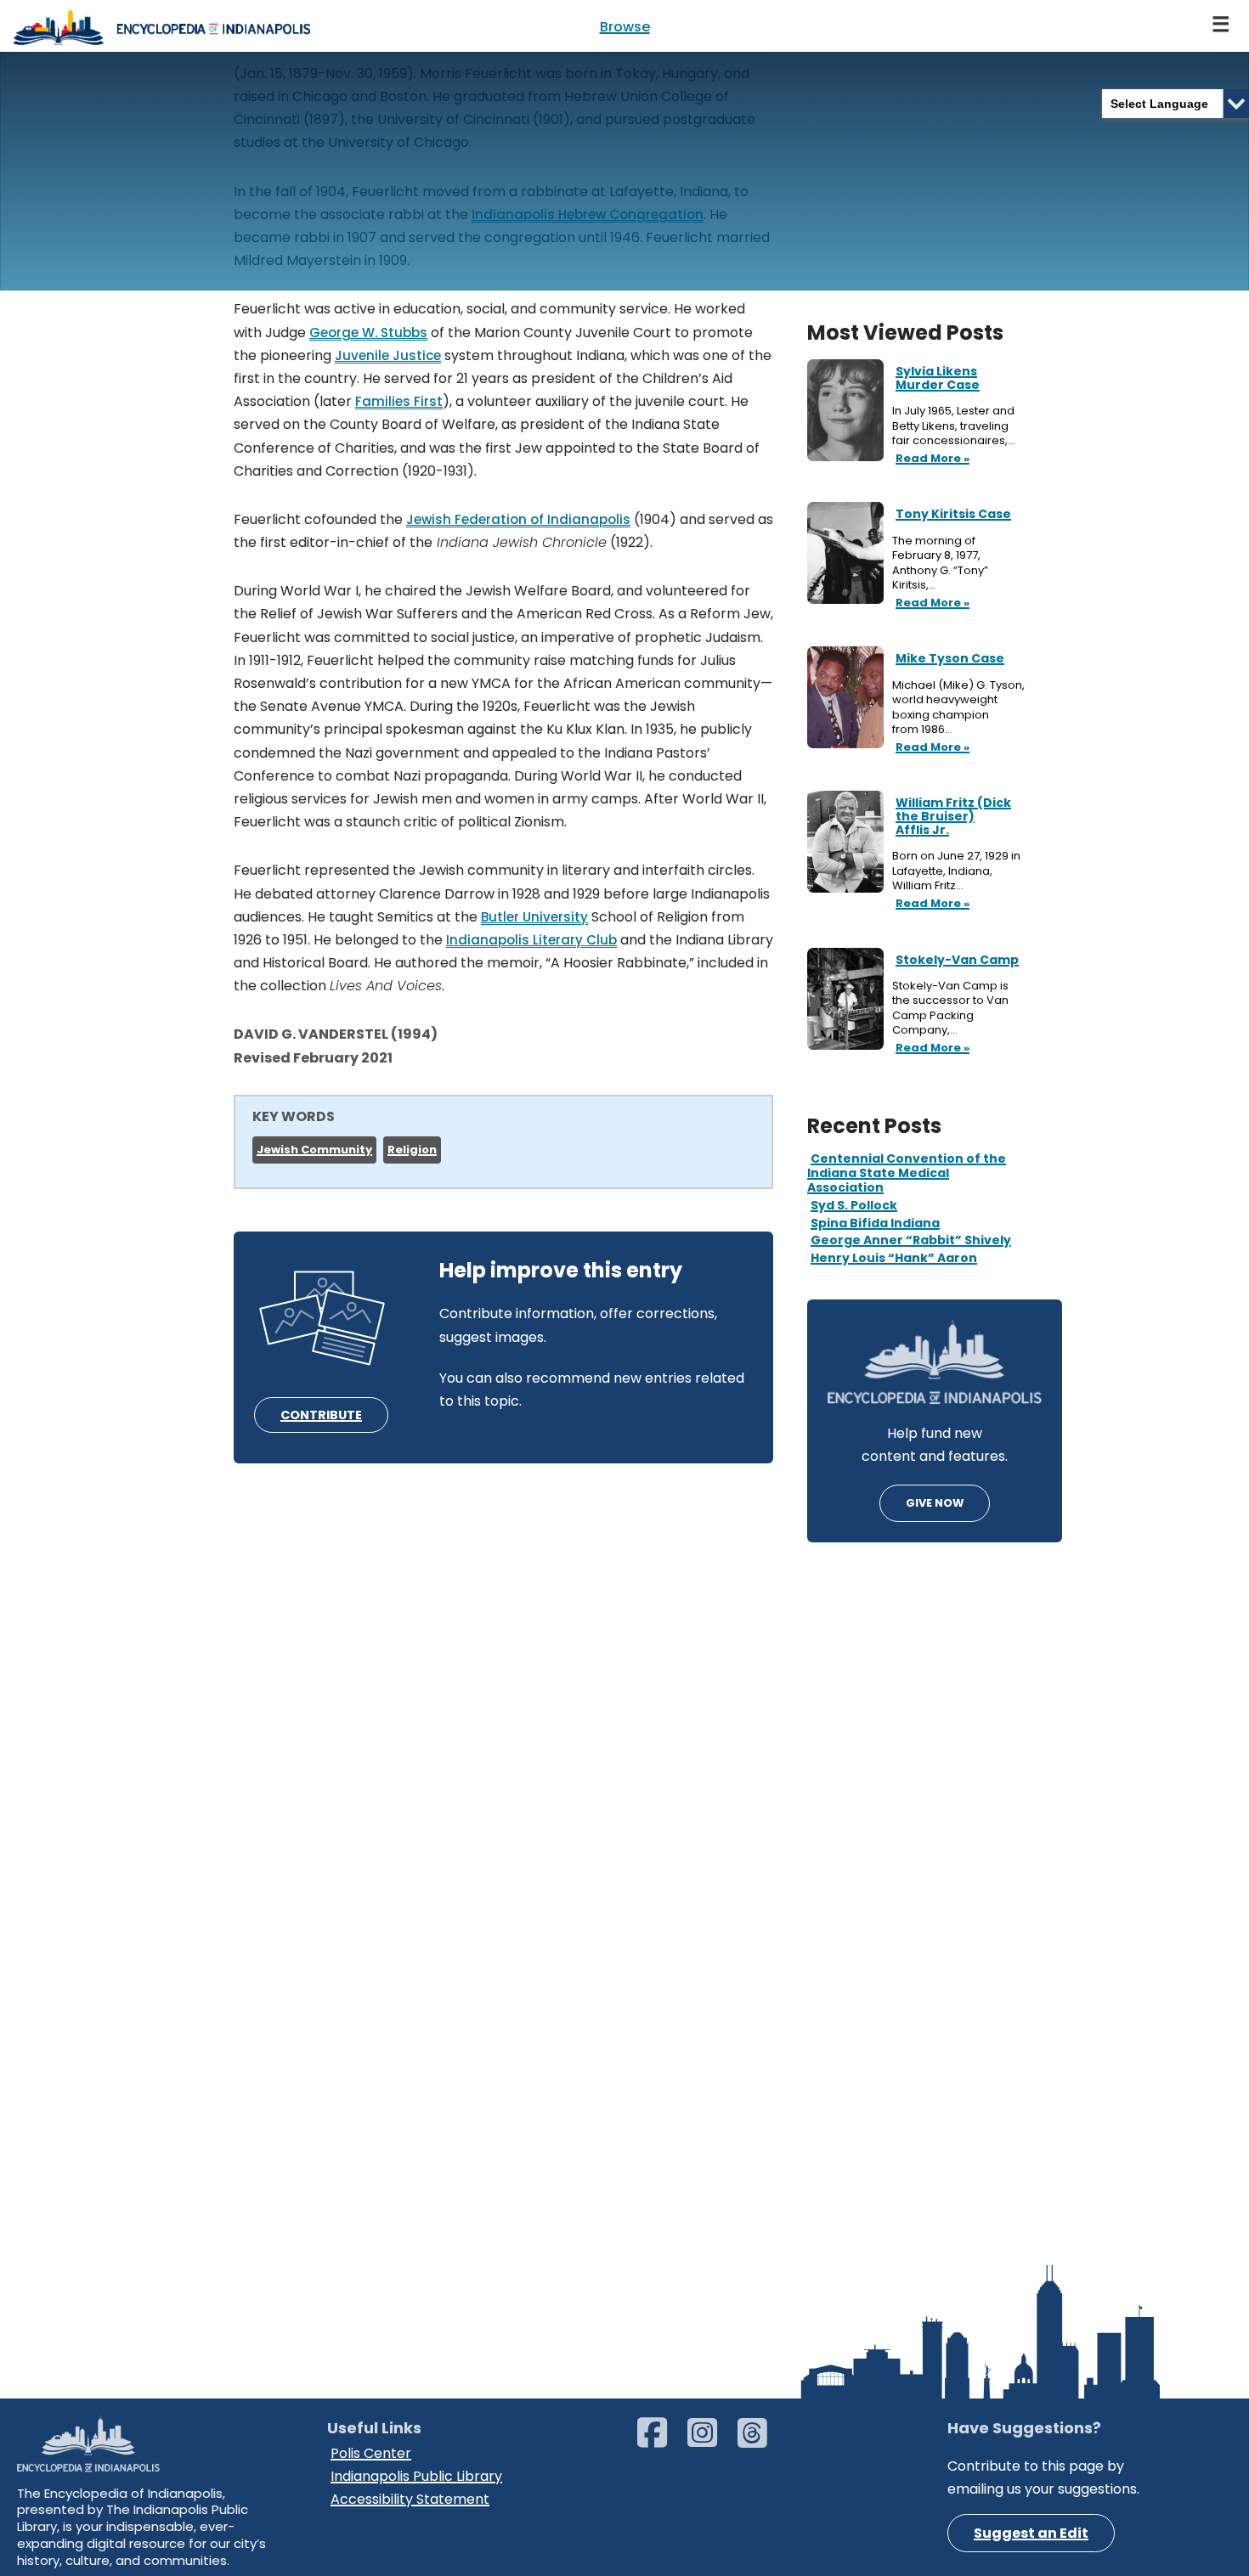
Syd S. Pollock (854, 1205)
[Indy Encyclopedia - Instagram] (711, 2441)
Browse (625, 27)
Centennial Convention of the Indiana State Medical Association (907, 1173)
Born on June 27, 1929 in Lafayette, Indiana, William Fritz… (956, 871)
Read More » (931, 459)
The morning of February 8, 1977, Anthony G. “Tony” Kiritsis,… (940, 563)
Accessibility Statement (410, 2499)
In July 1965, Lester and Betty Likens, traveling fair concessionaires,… (955, 426)
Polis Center (371, 2453)
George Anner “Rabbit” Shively (911, 1240)
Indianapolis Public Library (416, 2476)
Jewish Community (314, 1150)
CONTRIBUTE (321, 1415)
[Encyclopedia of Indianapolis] (161, 26)
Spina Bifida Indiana (875, 1223)
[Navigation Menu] (1222, 26)
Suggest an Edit (1031, 2533)
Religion (412, 1150)
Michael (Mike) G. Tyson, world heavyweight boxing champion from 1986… (958, 707)
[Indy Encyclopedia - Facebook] (661, 2441)
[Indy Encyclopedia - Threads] (761, 2441)
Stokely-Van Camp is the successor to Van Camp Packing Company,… (950, 1008)
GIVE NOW (935, 1503)
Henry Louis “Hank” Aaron (894, 1258)
